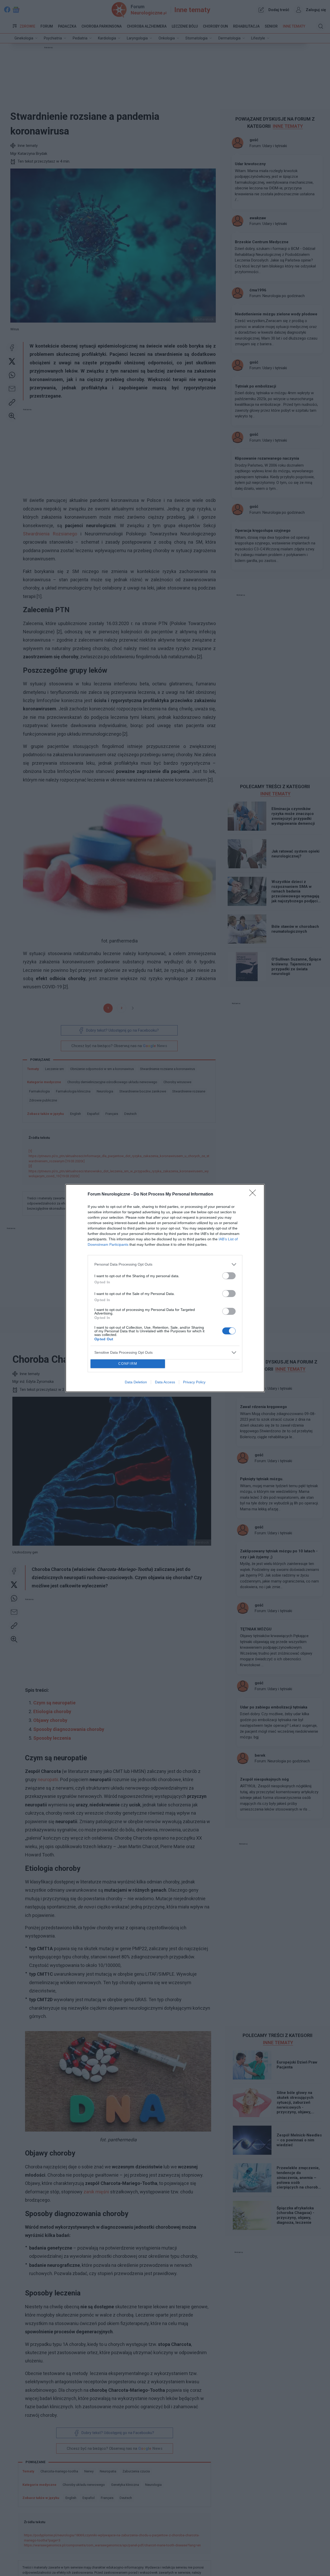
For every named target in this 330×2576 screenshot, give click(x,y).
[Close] (254, 1194)
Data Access (165, 1382)
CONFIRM (128, 1364)
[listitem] (165, 1264)
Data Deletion (136, 1382)
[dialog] (165, 1288)
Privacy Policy (194, 1382)
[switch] (229, 1276)
